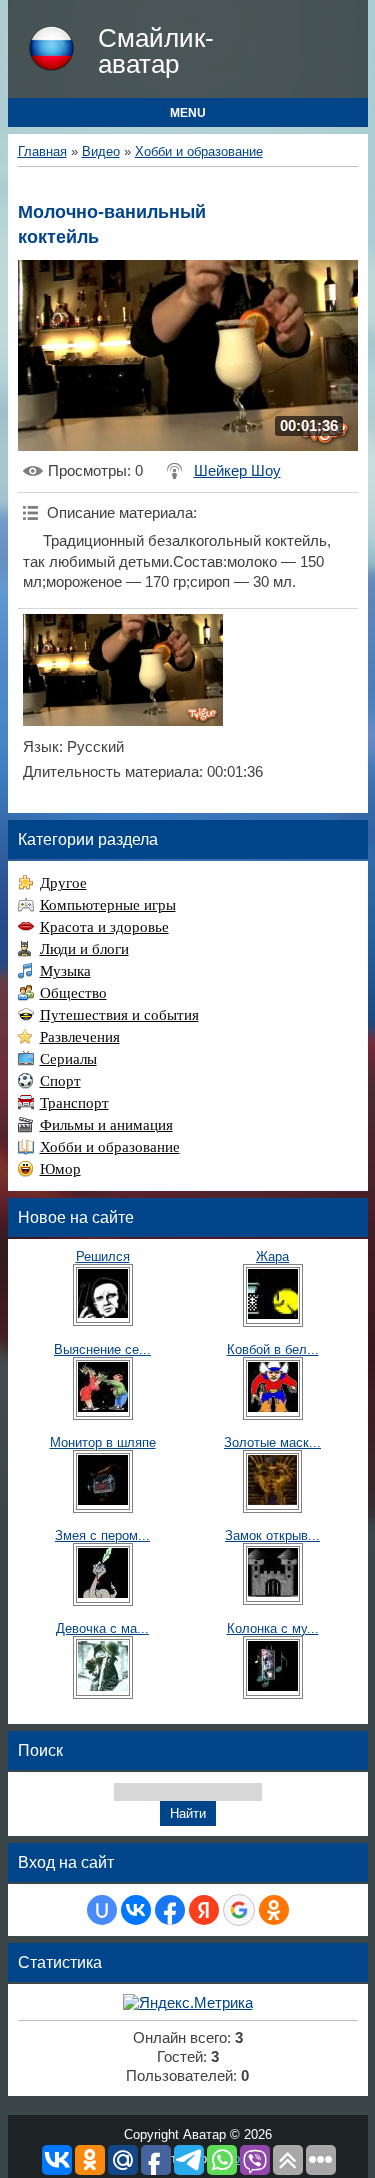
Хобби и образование (199, 151)
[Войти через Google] (239, 1910)
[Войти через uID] (102, 1910)
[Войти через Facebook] (170, 1910)
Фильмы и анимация (106, 1125)
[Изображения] (123, 670)
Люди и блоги (84, 949)
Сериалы (68, 1059)
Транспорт (74, 1103)
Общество (73, 993)
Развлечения (80, 1037)
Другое (63, 883)
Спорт (60, 1081)
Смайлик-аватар (156, 51)
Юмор (60, 1169)
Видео (101, 151)
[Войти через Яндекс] (204, 1910)
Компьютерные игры (108, 905)
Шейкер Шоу (237, 471)
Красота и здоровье (104, 927)
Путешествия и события (119, 1015)
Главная (42, 151)
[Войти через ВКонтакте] (136, 1910)
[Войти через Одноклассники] (274, 1910)
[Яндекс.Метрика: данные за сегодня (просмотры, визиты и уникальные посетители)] (188, 2003)
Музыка (65, 971)
